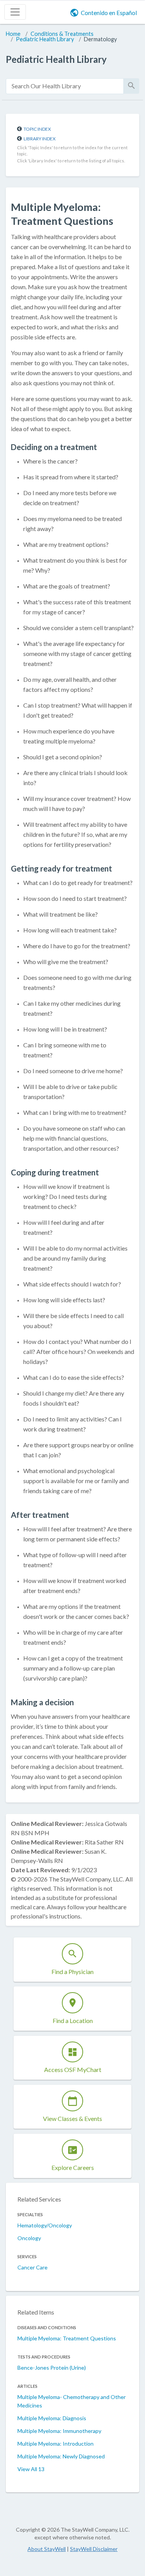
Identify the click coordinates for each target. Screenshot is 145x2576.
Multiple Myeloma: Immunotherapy (59, 2431)
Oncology (29, 2238)
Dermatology (100, 39)
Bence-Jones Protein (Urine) (52, 2368)
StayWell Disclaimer (94, 2549)
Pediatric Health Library (45, 39)
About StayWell (47, 2549)
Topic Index (37, 129)
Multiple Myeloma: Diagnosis (52, 2418)
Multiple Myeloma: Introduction (55, 2444)
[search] (65, 86)
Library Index (40, 139)
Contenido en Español (109, 13)
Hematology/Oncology (45, 2225)
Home (13, 34)
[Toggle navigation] (15, 12)
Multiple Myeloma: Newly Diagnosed (61, 2456)
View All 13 (31, 2469)
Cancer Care (32, 2267)
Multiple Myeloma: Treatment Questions (67, 2338)
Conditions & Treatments (62, 34)
